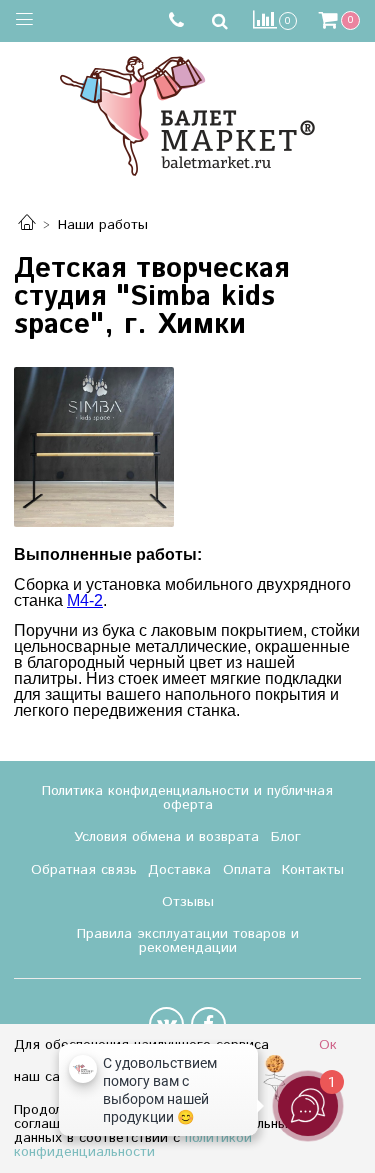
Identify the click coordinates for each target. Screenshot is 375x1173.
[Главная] (27, 225)
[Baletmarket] (187, 113)
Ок (328, 1045)
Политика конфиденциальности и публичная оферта (187, 798)
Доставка (179, 870)
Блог (286, 837)
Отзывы (188, 902)
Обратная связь (84, 870)
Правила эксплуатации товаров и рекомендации (188, 941)
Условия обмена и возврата (166, 837)
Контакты (313, 870)
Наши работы (103, 225)
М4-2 (85, 600)
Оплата (247, 870)
